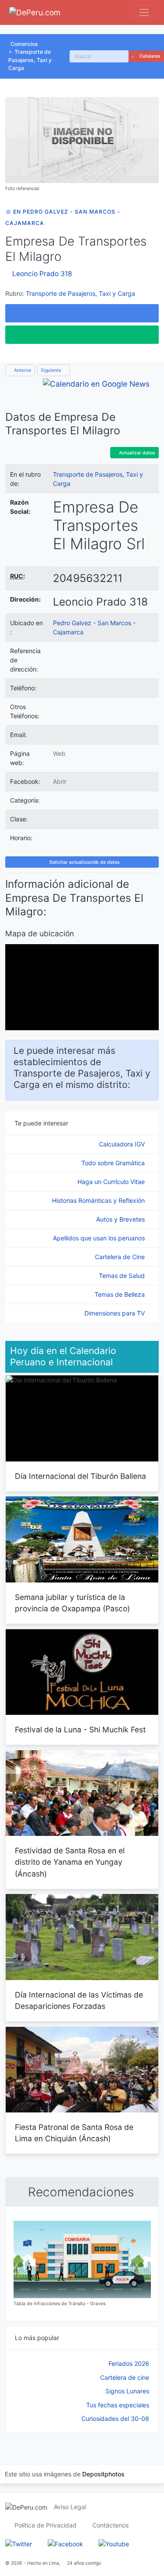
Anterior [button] (22, 370)
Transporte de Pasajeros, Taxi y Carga (30, 60)
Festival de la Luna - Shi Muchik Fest (80, 1729)
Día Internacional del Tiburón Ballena (80, 1476)
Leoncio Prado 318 (42, 274)
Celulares (149, 56)
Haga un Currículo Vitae (112, 1182)
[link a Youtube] (114, 2543)
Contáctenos (110, 2525)
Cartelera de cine (125, 2377)
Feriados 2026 (129, 2363)
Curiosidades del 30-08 (115, 2418)
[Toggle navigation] (144, 12)
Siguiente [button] (52, 370)
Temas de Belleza (120, 1294)
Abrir (60, 781)
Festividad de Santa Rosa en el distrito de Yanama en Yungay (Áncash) (70, 1862)
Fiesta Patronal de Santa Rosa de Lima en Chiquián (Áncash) (74, 2133)
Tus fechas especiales (118, 2405)
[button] (82, 313)
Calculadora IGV (123, 1144)
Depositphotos (103, 2474)
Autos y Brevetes (121, 1219)
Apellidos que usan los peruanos (100, 1238)
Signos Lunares (127, 2391)
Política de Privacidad (45, 2525)
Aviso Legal (70, 2507)
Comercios (24, 44)
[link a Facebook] (65, 2543)
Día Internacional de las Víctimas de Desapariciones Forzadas (79, 2000)
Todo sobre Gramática (114, 1163)
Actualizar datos (136, 453)
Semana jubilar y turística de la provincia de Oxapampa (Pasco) (72, 1603)
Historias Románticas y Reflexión (99, 1200)
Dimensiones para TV (115, 1313)
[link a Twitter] (19, 2543)
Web (59, 753)
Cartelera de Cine (121, 1257)
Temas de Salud (123, 1276)
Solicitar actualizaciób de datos (84, 862)
